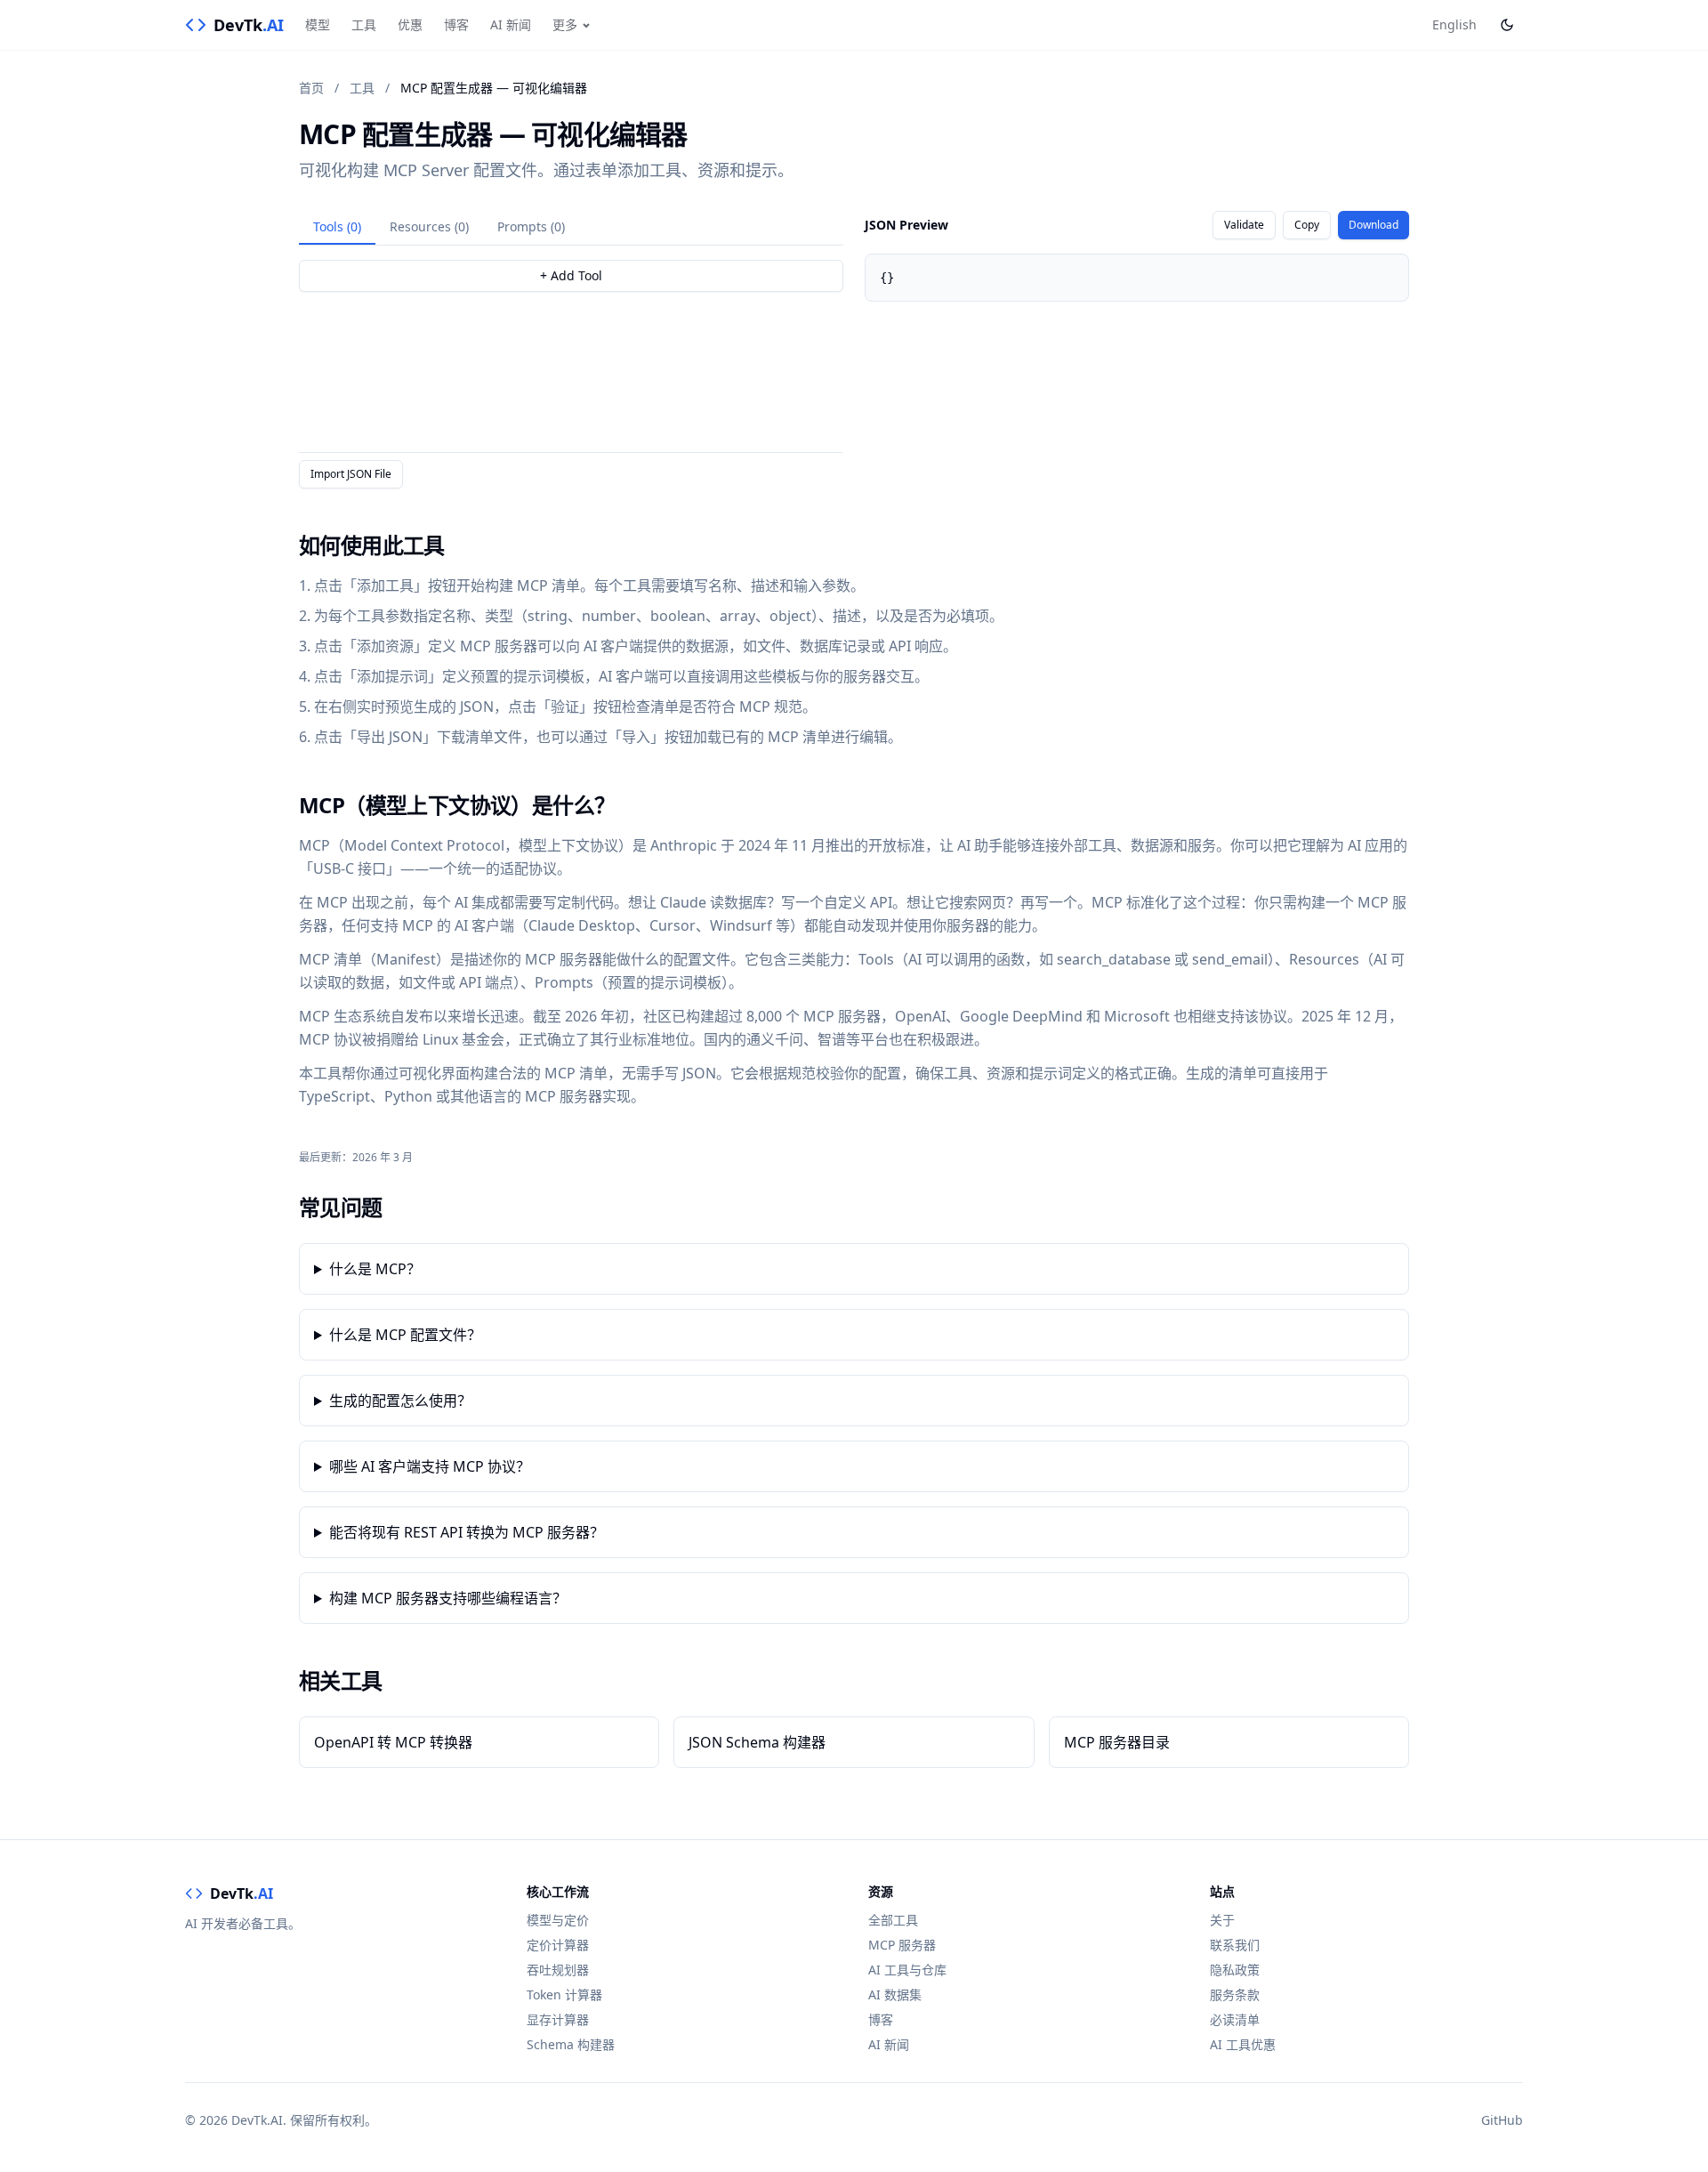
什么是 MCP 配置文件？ (405, 1335)
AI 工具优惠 (1243, 2044)
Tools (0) (337, 226)
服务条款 (1235, 1994)
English (1454, 24)
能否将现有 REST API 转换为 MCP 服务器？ (467, 1532)
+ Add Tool (571, 275)
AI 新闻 (511, 24)
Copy (1307, 225)
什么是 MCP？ (375, 1269)
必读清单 (1235, 2019)
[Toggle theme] (1507, 25)
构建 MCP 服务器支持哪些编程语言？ (448, 1598)
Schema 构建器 (571, 2044)
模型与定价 (558, 1920)
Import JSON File (351, 474)
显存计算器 (558, 2019)
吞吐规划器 (558, 1970)
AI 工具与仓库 (907, 1970)
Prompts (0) (531, 226)
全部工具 (893, 1920)
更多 (565, 24)
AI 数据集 (895, 1994)
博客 (456, 24)
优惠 (410, 24)
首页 (311, 88)
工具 (364, 24)
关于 (1222, 1920)
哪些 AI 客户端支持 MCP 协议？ (430, 1466)
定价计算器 (558, 1945)
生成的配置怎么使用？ (400, 1401)
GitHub (1502, 2120)
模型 (318, 24)
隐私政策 (1235, 1970)
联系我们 (1235, 1945)
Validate (1244, 225)
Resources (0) (429, 226)
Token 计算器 (564, 1994)
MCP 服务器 (902, 1945)
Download (1374, 225)
